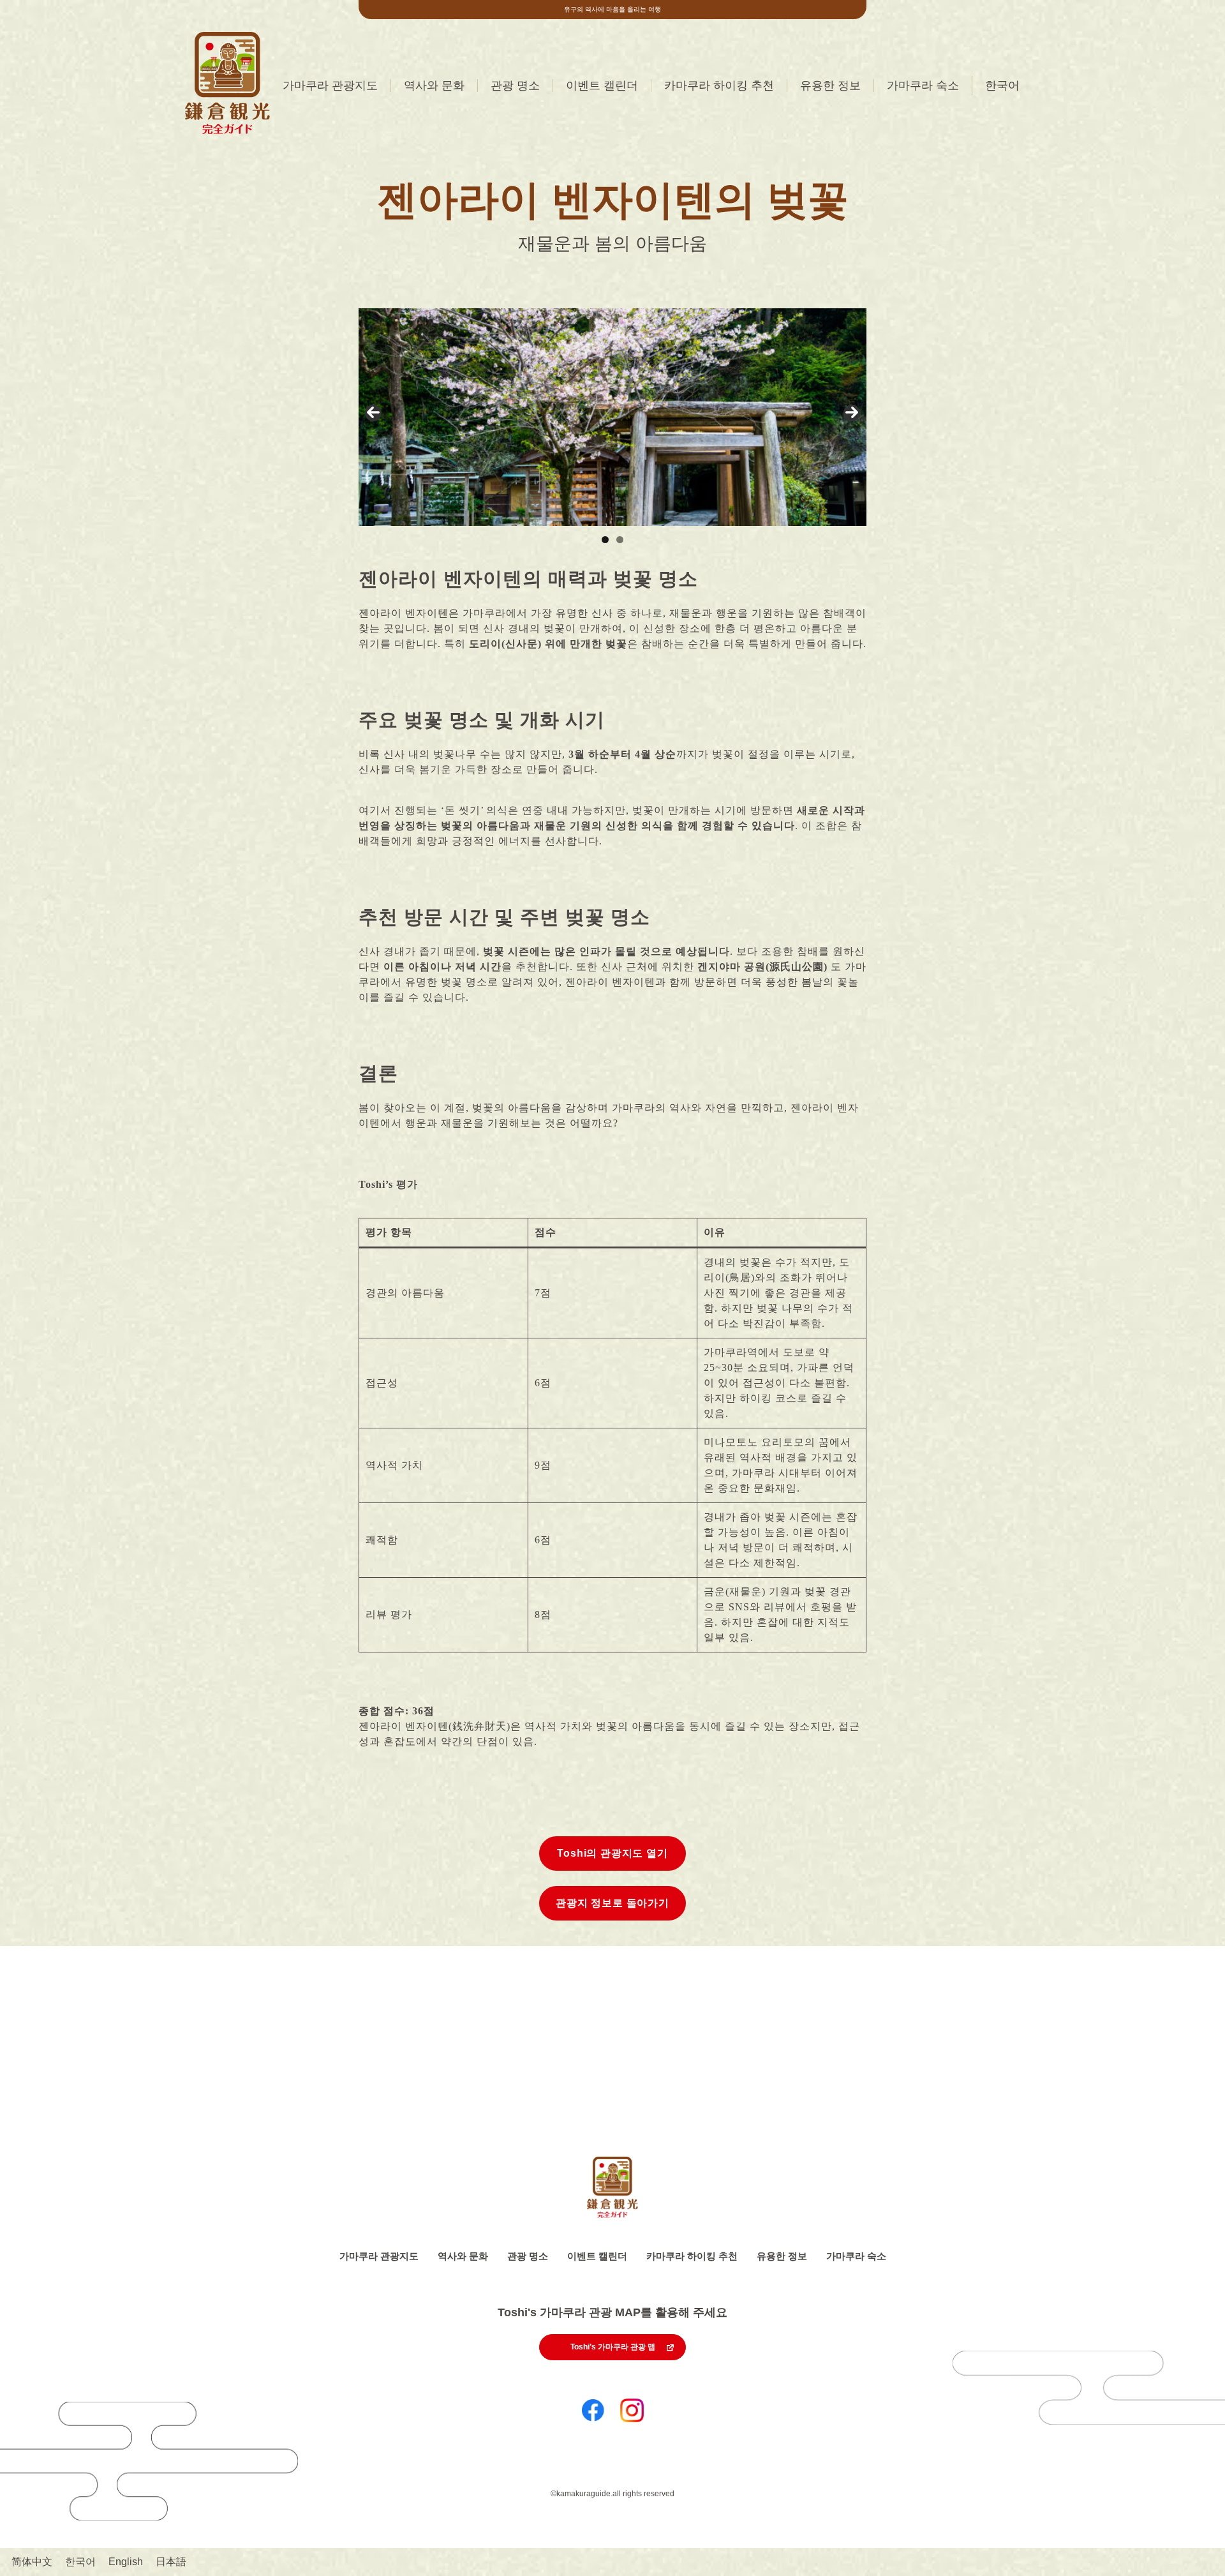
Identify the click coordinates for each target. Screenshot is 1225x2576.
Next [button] (852, 413)
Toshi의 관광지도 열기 (612, 1853)
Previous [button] (373, 413)
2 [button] (620, 540)
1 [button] (605, 540)
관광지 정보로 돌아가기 (612, 1903)
